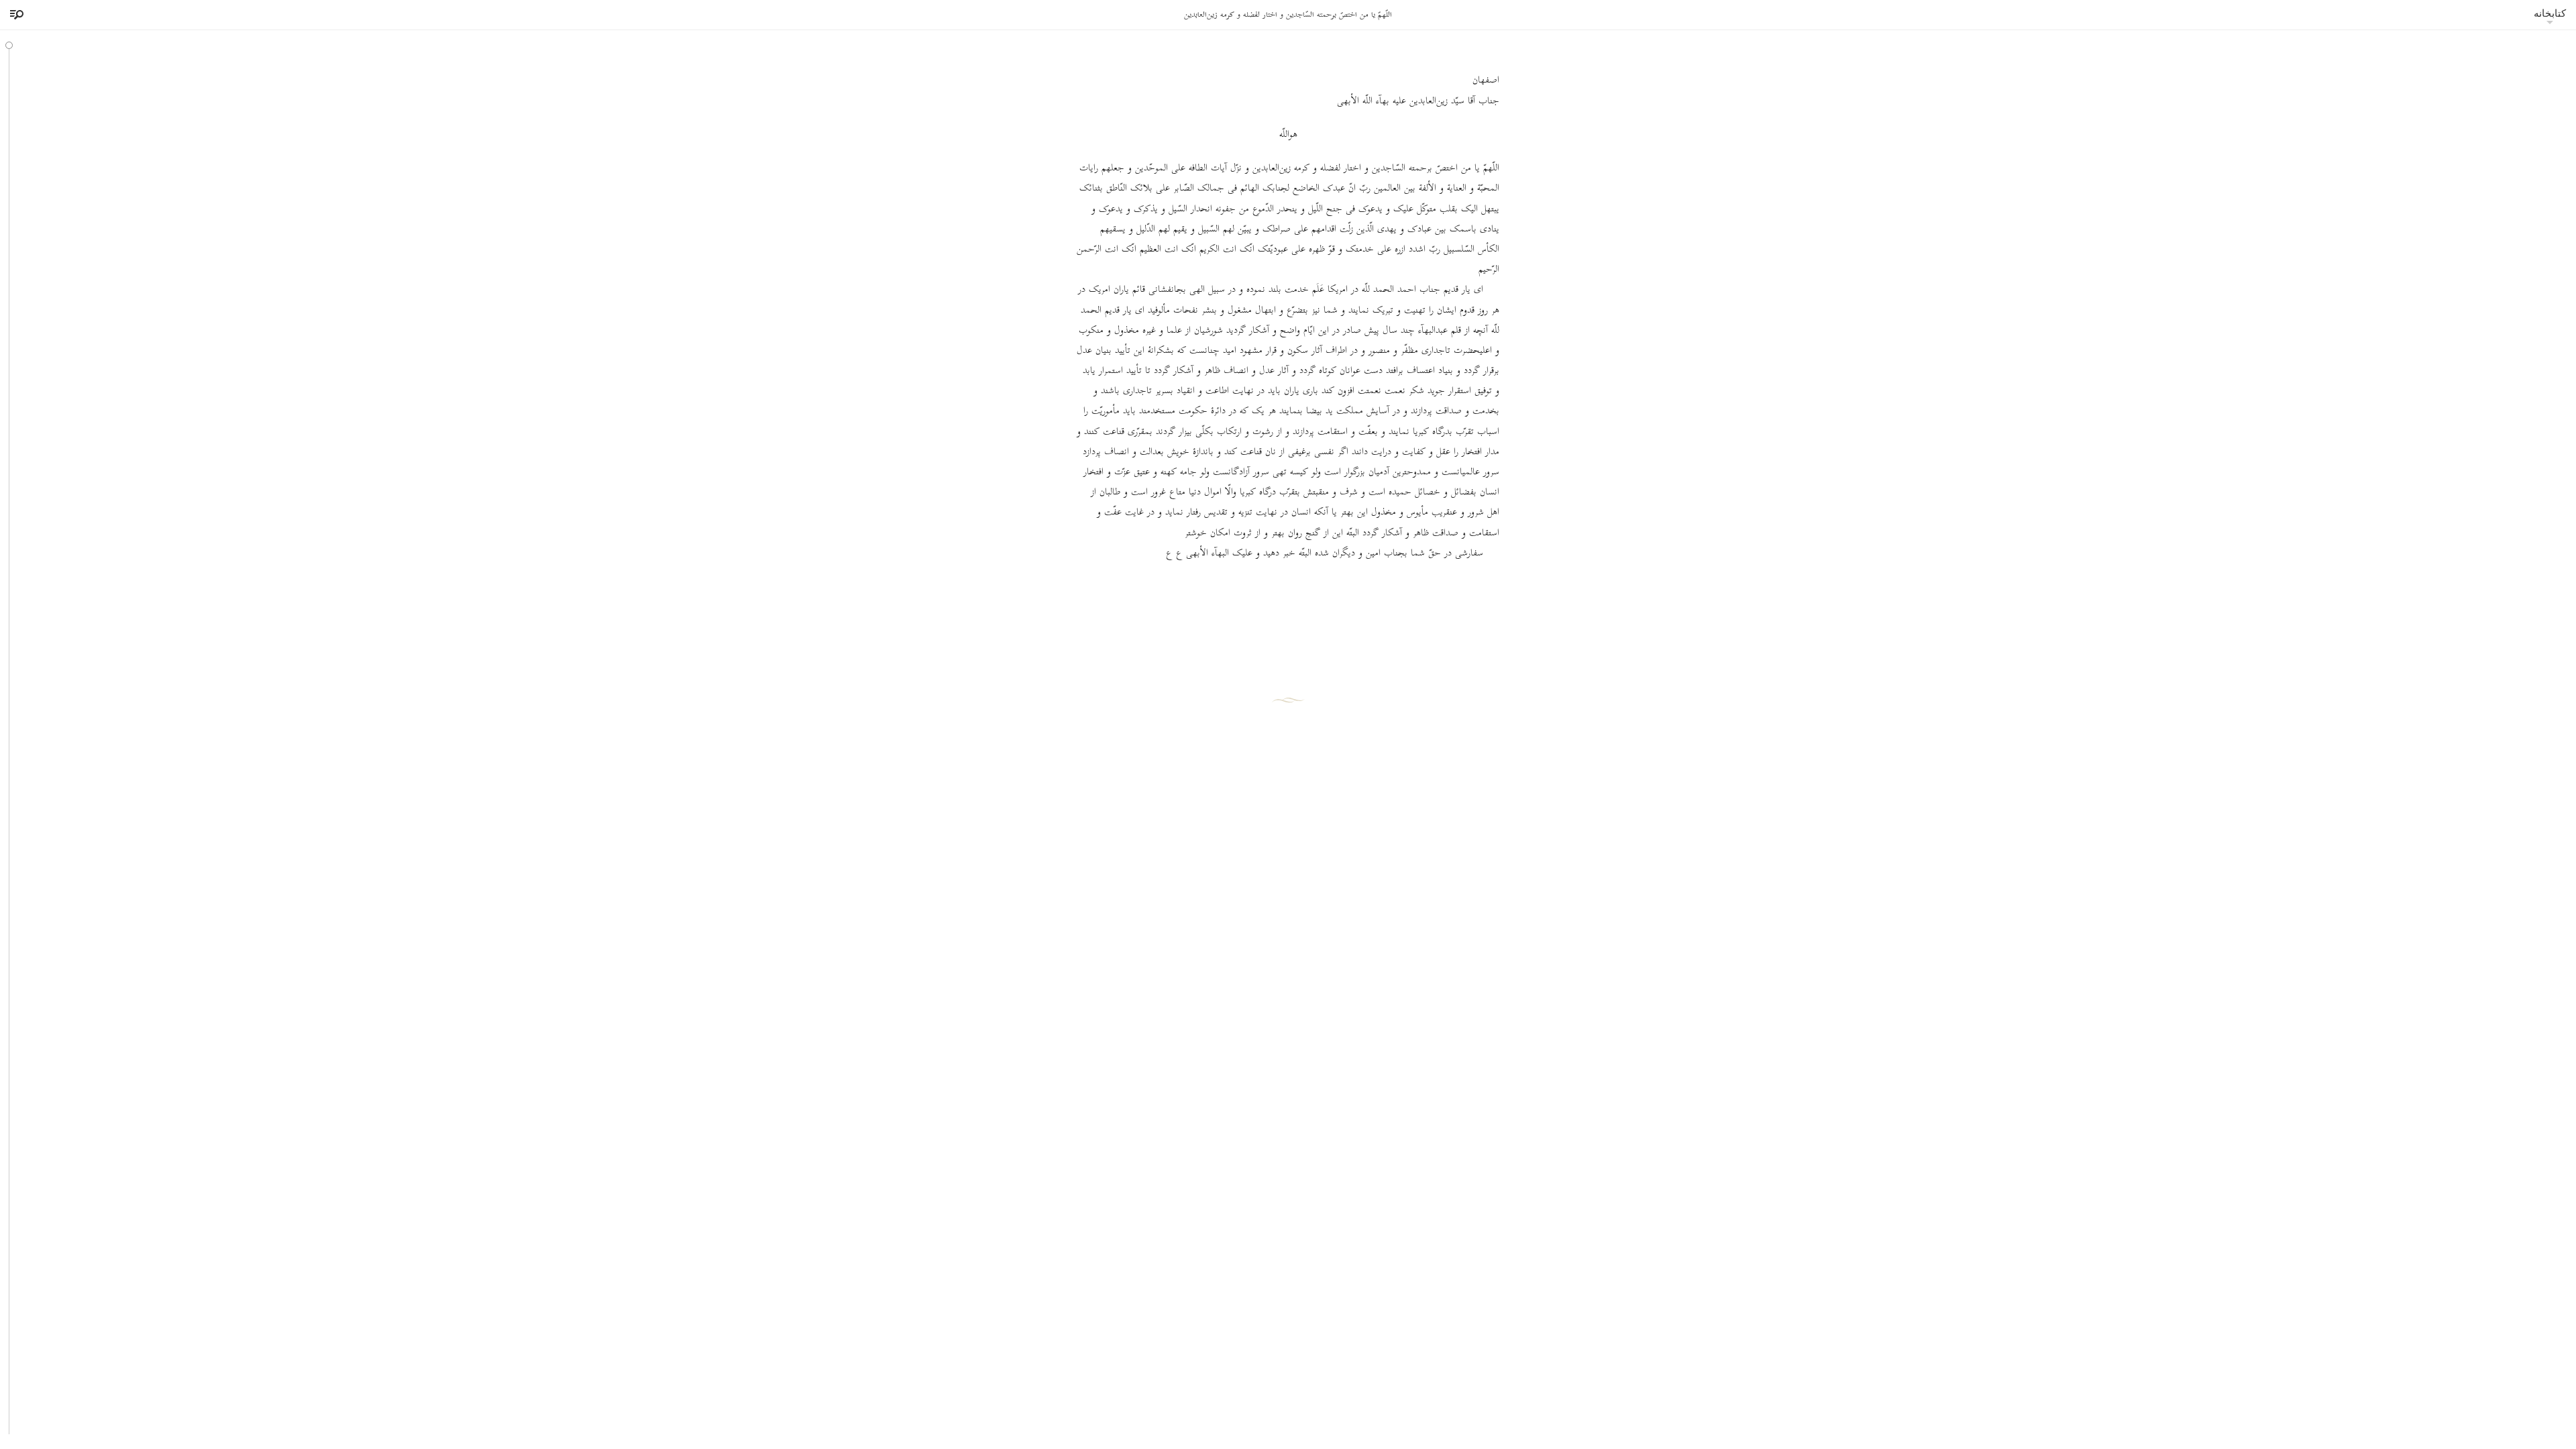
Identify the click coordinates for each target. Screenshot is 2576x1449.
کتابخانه (2550, 13)
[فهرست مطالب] (15, 15)
